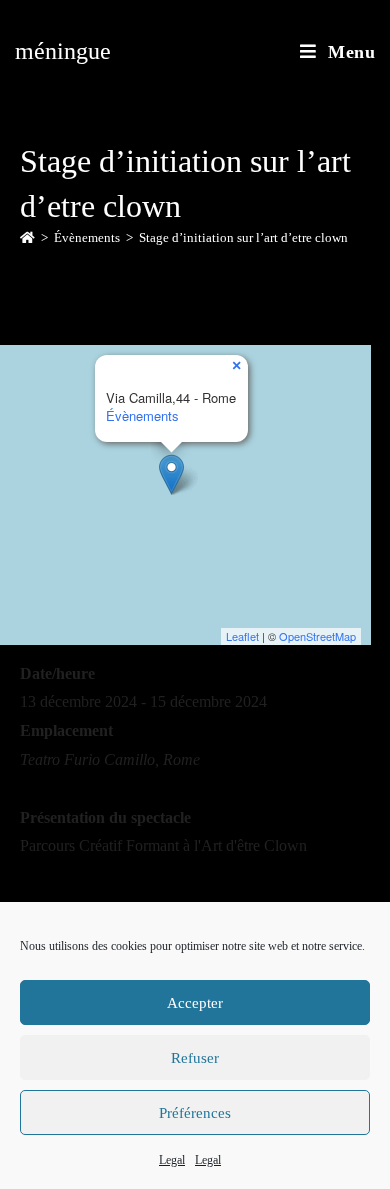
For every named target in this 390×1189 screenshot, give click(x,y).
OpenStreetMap (317, 636)
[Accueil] (27, 237)
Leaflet (242, 636)
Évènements (142, 415)
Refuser (195, 1058)
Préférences (195, 1113)
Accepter (195, 1003)
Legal (172, 1160)
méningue (63, 51)
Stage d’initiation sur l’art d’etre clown (243, 237)
